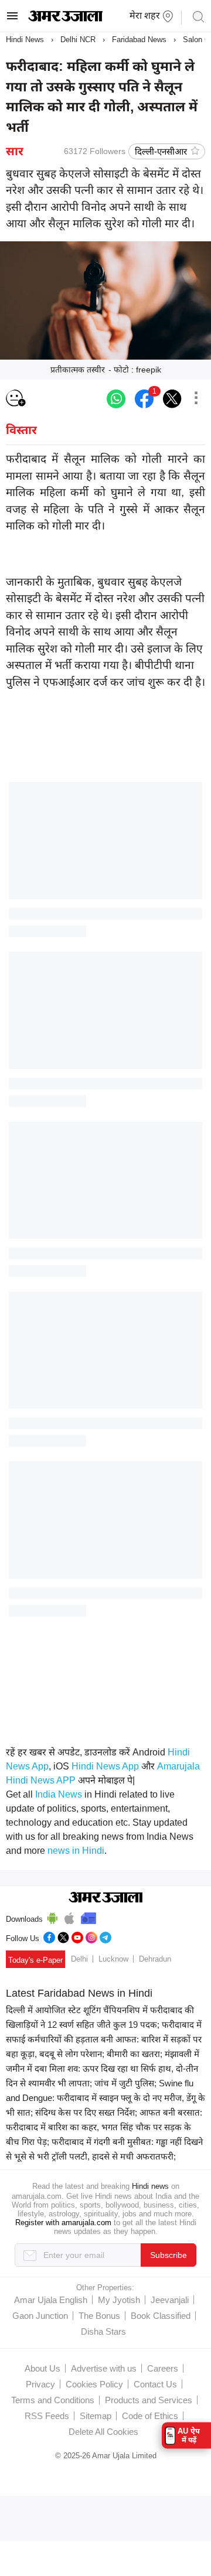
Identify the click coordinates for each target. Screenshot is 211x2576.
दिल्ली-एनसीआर (161, 151)
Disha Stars (103, 2331)
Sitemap (96, 2416)
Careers (163, 2368)
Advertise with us (104, 2368)
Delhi (79, 1959)
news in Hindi (76, 1851)
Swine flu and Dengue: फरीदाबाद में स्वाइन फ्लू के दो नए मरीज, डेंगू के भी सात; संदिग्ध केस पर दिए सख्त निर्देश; (105, 2098)
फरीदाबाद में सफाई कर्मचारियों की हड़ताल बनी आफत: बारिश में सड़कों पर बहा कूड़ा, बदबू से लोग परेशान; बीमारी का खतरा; (104, 2039)
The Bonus (99, 2316)
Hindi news (150, 2186)
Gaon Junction (40, 2316)
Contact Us (155, 2384)
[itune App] (69, 1916)
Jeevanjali (170, 2300)
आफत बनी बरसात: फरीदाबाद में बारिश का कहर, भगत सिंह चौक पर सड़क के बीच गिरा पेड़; (104, 2127)
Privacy (40, 2384)
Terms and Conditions (53, 2400)
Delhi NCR (78, 40)
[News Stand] (89, 1916)
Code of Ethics (150, 2416)
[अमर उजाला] (65, 19)
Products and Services (149, 2400)
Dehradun (155, 1959)
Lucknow (113, 1959)
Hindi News (25, 40)
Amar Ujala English (51, 2300)
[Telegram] (105, 1936)
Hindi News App (105, 1766)
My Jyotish (119, 2300)
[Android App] (52, 1916)
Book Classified (161, 2316)
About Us (42, 2368)
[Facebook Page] (49, 1936)
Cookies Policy (94, 2384)
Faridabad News (139, 40)
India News (59, 1794)
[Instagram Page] (91, 1936)
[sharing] (196, 399)
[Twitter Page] (63, 1936)
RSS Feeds (47, 2416)
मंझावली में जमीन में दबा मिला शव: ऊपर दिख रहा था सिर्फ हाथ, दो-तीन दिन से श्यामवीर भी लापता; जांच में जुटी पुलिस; (103, 2068)
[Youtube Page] (77, 1936)
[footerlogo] (106, 1898)
